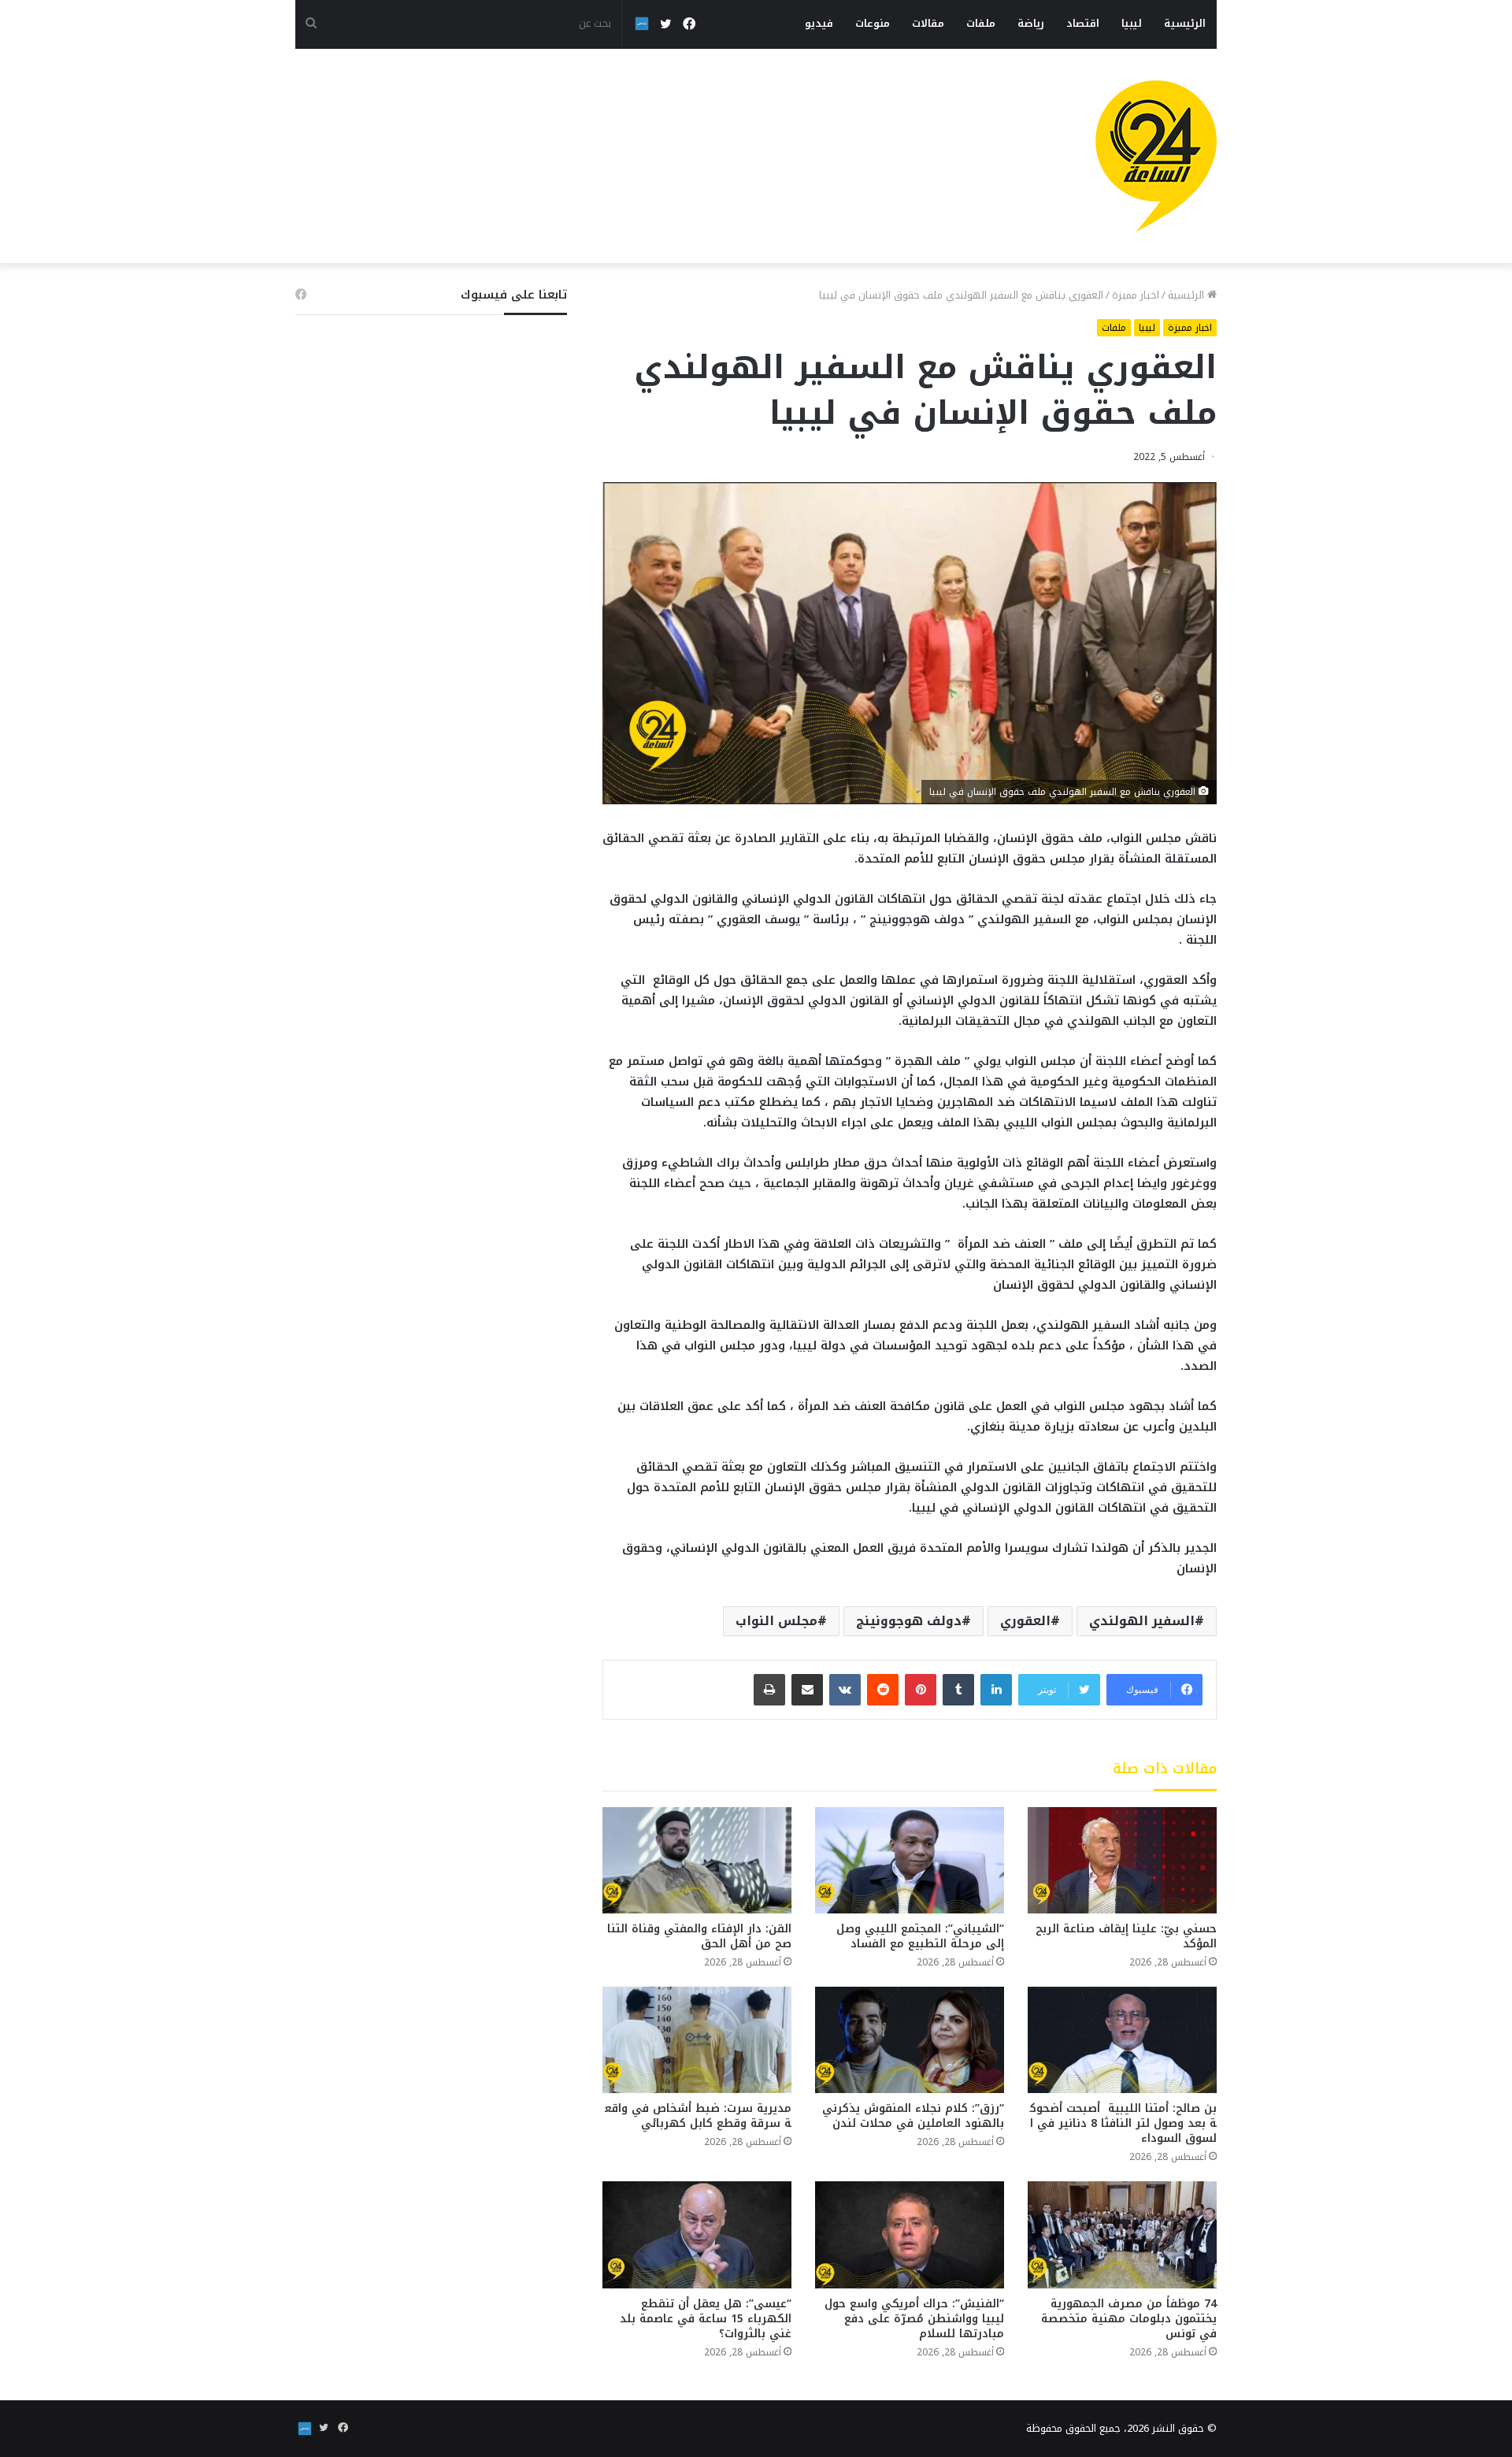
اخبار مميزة (1136, 295)
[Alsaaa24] (1156, 156)
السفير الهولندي (1142, 1621)
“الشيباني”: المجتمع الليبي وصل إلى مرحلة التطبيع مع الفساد (920, 1936)
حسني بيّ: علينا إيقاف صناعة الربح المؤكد (1126, 1936)
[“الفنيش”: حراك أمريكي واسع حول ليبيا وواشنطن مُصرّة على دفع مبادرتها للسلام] (910, 2234)
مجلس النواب (776, 1621)
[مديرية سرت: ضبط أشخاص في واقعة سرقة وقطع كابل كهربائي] (697, 2040)
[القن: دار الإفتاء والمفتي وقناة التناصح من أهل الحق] (697, 1860)
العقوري (1025, 1621)
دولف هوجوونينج (909, 1621)
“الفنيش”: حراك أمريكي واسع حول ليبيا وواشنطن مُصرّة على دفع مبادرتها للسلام (914, 2319)
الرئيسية (1185, 23)
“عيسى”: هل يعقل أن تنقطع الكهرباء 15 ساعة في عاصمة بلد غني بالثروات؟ (706, 2319)
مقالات (928, 23)
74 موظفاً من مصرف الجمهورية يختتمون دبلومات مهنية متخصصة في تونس (1129, 2319)
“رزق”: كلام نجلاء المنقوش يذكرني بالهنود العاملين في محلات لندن (913, 2116)
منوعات (873, 23)
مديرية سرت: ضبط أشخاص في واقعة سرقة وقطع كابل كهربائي (698, 2116)
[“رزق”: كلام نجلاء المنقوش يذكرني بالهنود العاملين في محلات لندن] (910, 2040)
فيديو (819, 23)
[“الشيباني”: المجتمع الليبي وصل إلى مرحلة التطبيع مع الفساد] (910, 1860)
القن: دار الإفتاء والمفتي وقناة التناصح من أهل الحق (699, 1936)
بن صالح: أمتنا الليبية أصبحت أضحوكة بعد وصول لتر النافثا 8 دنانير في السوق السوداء (1123, 2123)
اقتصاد (1083, 23)
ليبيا (1132, 23)
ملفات (981, 23)
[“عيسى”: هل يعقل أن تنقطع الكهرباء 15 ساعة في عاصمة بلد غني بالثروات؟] (697, 2234)
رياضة (1031, 23)
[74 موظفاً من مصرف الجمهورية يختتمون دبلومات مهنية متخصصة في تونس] (1122, 2234)
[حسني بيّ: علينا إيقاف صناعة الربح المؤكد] (1122, 1860)
